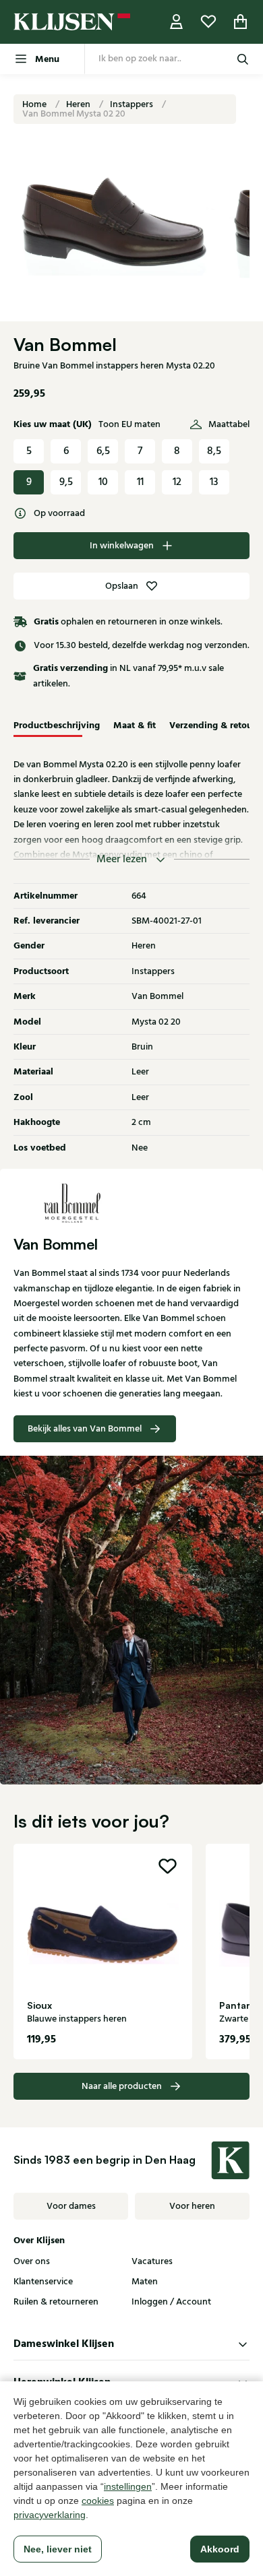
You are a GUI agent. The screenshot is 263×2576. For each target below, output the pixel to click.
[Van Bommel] (131, 1202)
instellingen (128, 2486)
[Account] (177, 22)
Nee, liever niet (58, 2549)
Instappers (133, 104)
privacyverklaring (50, 2515)
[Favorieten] (208, 22)
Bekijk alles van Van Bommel (85, 1429)
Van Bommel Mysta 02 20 (74, 114)
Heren (79, 104)
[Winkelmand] (241, 22)
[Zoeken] (243, 59)
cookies (98, 2501)
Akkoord (220, 2549)
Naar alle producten (122, 2086)
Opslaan (122, 586)
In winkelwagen (122, 546)
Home (35, 104)
